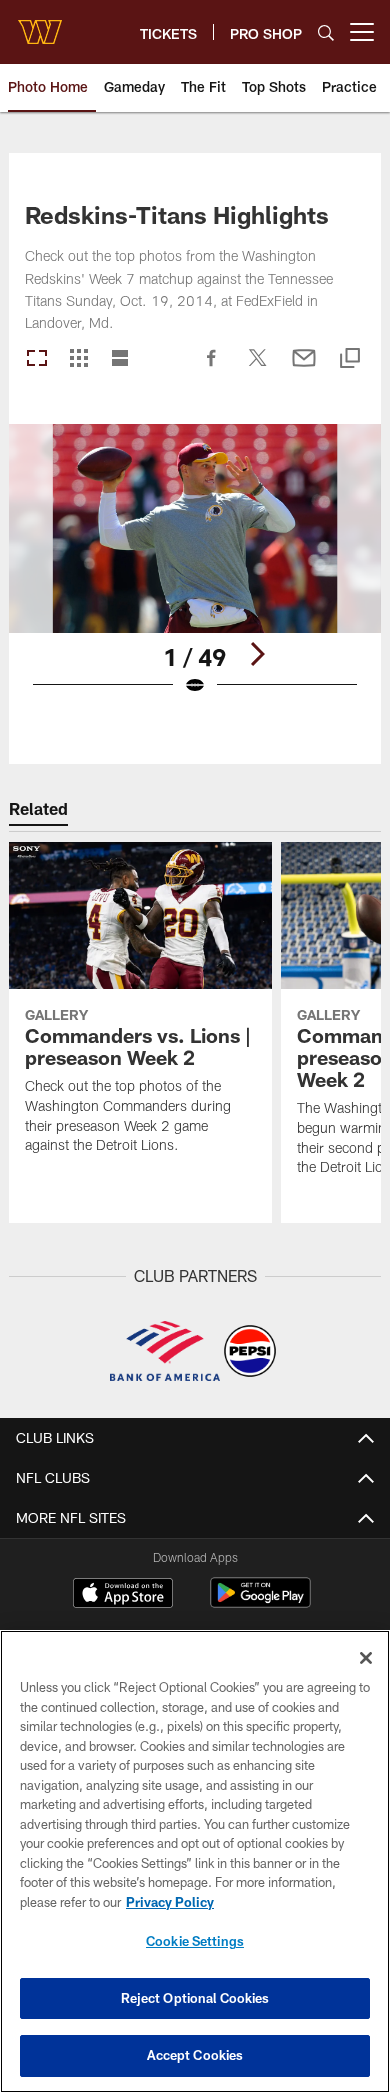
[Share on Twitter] (258, 368)
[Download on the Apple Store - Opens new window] (123, 1595)
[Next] (257, 654)
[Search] (326, 32)
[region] (195, 1861)
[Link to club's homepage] (40, 24)
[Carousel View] (37, 359)
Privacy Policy (170, 1902)
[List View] (120, 359)
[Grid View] (78, 359)
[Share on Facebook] (212, 368)
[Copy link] (350, 359)
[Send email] (304, 368)
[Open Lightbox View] (195, 572)
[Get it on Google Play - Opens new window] (260, 1602)
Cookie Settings (195, 1941)
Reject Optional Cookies (195, 1998)
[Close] (366, 1658)
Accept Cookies (195, 2055)
